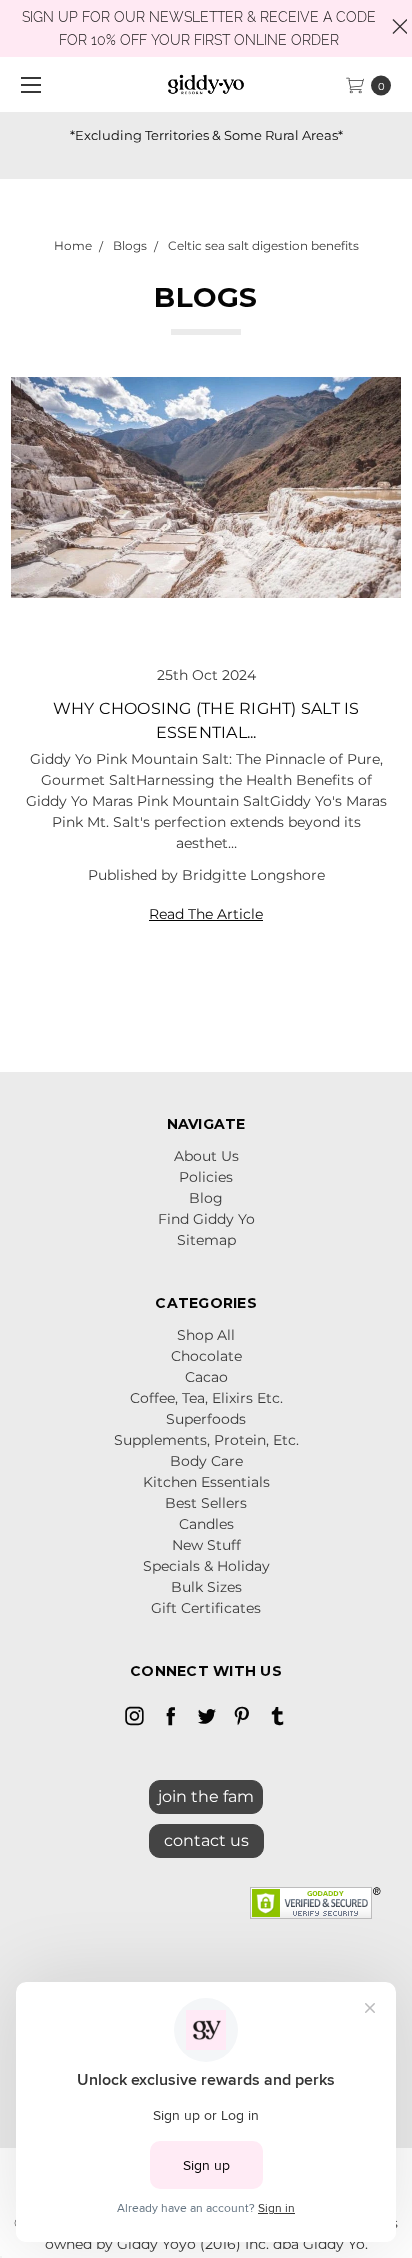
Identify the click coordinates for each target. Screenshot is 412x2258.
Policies (206, 1177)
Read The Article (206, 914)
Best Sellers (206, 1503)
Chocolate (206, 1356)
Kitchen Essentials (206, 1482)
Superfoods (206, 1419)
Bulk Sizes (206, 1587)
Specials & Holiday (206, 1566)
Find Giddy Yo (206, 1219)
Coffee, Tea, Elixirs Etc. (206, 1398)
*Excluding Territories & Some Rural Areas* (206, 135)
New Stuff (206, 1545)
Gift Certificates (206, 1608)
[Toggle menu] (27, 84)
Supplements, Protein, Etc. (206, 1440)
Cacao (206, 1377)
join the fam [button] (206, 1796)
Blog (206, 1198)
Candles (206, 1524)
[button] (206, 1836)
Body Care (206, 1461)
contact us (206, 1840)
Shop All (206, 1335)
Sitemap (206, 1240)
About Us (206, 1156)
